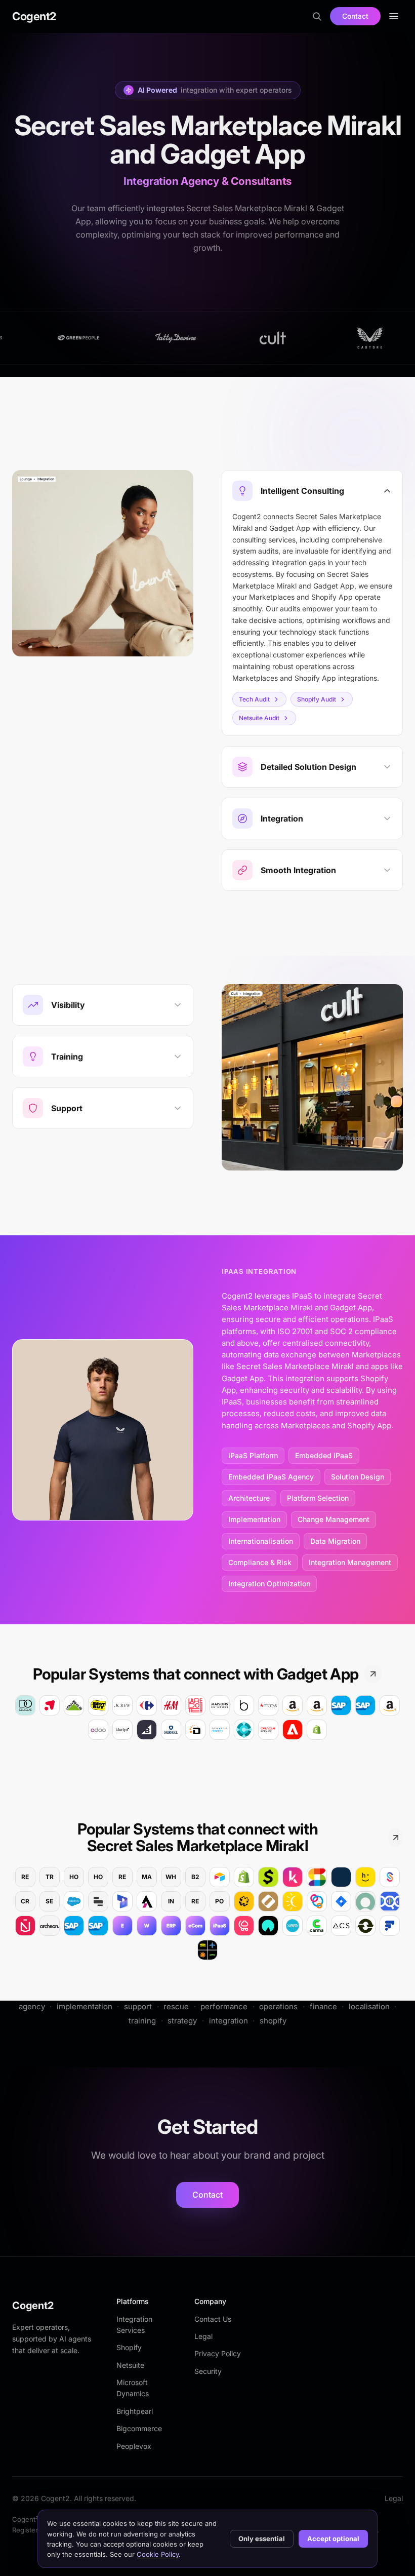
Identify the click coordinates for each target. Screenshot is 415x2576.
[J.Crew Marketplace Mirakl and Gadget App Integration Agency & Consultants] (122, 1705)
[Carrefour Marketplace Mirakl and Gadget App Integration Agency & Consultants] (147, 1705)
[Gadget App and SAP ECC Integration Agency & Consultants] (341, 1705)
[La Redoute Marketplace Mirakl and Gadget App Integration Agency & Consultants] (195, 1705)
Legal (203, 2336)
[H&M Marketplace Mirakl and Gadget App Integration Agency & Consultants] (171, 1705)
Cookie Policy (158, 2554)
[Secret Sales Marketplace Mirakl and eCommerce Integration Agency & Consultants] (195, 1926)
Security (208, 2371)
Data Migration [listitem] (335, 1541)
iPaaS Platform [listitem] (253, 1455)
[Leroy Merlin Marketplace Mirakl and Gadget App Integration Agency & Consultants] (74, 1705)
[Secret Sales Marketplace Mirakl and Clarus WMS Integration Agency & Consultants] (341, 1877)
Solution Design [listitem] (358, 1477)
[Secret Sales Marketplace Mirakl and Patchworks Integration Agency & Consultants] (244, 1901)
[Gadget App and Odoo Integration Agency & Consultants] (98, 1730)
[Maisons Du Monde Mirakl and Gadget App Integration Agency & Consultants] (220, 1705)
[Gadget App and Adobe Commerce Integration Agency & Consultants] (293, 1730)
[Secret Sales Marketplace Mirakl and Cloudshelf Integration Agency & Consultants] (244, 1926)
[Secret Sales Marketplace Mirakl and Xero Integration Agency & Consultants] (293, 1926)
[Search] (317, 16)
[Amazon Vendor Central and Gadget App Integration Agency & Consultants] (317, 1705)
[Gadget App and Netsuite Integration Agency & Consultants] (268, 1730)
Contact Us (213, 2319)
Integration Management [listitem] (350, 1562)
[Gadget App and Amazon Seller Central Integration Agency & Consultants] (390, 1705)
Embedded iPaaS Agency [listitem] (271, 1477)
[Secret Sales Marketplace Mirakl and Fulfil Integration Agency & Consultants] (390, 1926)
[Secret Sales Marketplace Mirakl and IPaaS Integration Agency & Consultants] (220, 1926)
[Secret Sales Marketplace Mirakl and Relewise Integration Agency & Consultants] (390, 1901)
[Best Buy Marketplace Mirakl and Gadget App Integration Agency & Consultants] (98, 1705)
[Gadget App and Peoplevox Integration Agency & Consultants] (220, 1730)
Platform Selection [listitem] (318, 1498)
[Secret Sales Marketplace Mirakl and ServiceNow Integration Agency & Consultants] (365, 1901)
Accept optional (333, 2539)
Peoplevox (134, 2446)
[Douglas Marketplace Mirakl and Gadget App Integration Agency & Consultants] (25, 1705)
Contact (355, 16)
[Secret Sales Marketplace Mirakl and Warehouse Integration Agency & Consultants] (147, 1926)
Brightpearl (135, 2411)
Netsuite (130, 2365)
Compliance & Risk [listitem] (260, 1562)
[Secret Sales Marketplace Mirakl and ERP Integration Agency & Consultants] (171, 1926)
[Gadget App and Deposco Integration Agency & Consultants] (195, 1730)
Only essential (262, 2539)
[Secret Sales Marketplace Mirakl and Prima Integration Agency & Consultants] (207, 1950)
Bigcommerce (139, 2428)
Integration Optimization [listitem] (269, 1584)
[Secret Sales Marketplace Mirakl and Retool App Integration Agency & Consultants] (98, 1901)
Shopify (129, 2347)
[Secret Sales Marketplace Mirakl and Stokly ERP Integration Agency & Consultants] (317, 1901)
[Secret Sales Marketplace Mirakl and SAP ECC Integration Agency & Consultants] (74, 1926)
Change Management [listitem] (334, 1519)
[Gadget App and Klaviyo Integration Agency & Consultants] (122, 1730)
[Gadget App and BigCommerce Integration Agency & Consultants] (147, 1730)
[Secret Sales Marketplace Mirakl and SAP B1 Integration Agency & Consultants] (98, 1926)
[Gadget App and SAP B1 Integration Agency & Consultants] (365, 1705)
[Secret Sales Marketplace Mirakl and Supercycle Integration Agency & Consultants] (365, 1926)
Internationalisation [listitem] (261, 1541)
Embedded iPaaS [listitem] (324, 1455)
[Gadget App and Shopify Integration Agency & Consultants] (317, 1730)
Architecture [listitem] (249, 1498)
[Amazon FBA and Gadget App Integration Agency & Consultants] (293, 1705)
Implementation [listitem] (254, 1519)
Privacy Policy (218, 2353)
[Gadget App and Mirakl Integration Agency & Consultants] (171, 1730)
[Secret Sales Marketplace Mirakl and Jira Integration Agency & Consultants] (341, 1901)
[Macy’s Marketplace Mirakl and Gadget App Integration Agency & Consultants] (268, 1705)
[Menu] (394, 16)
